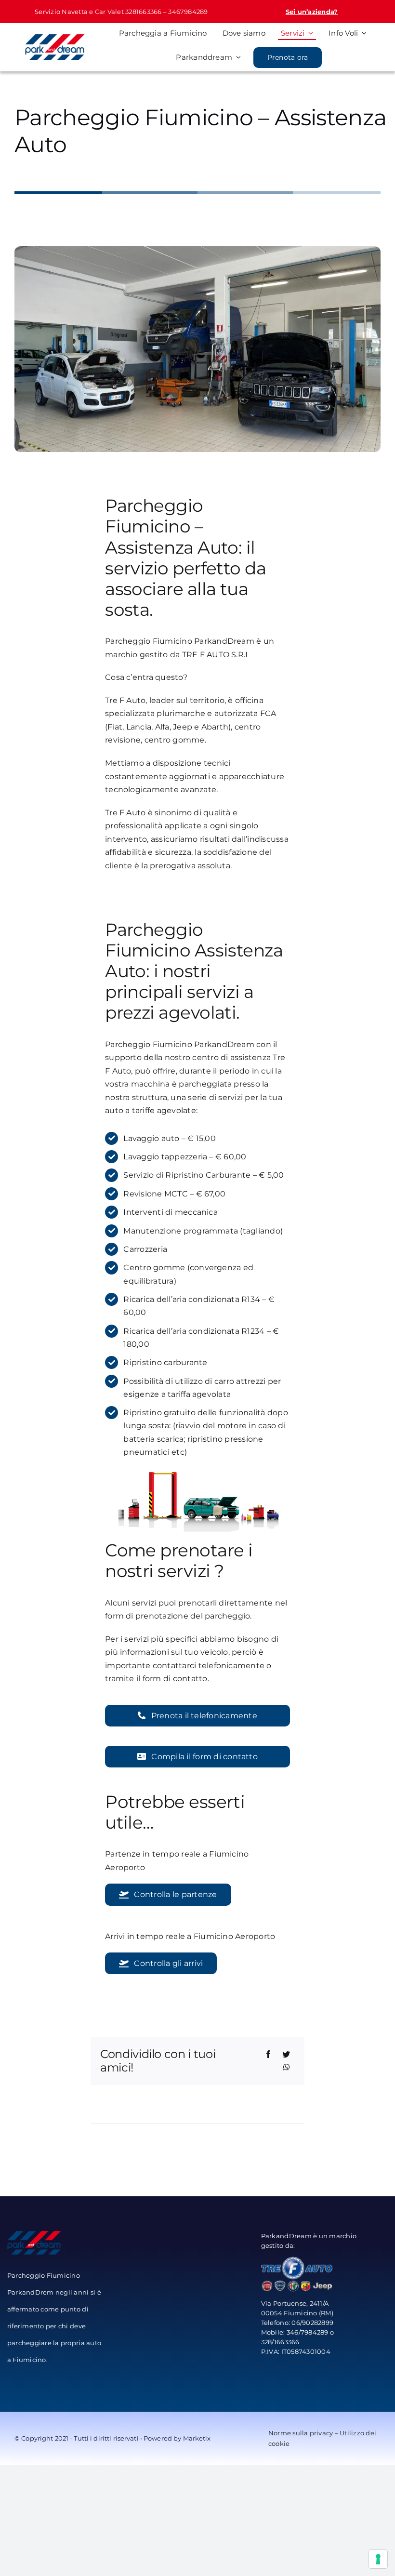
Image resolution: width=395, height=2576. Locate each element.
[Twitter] (286, 2055)
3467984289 (188, 12)
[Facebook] (268, 2055)
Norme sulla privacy (301, 2433)
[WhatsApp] (287, 2068)
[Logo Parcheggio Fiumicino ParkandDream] (55, 38)
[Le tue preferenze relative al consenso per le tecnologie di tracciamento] (378, 2559)
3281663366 (143, 12)
